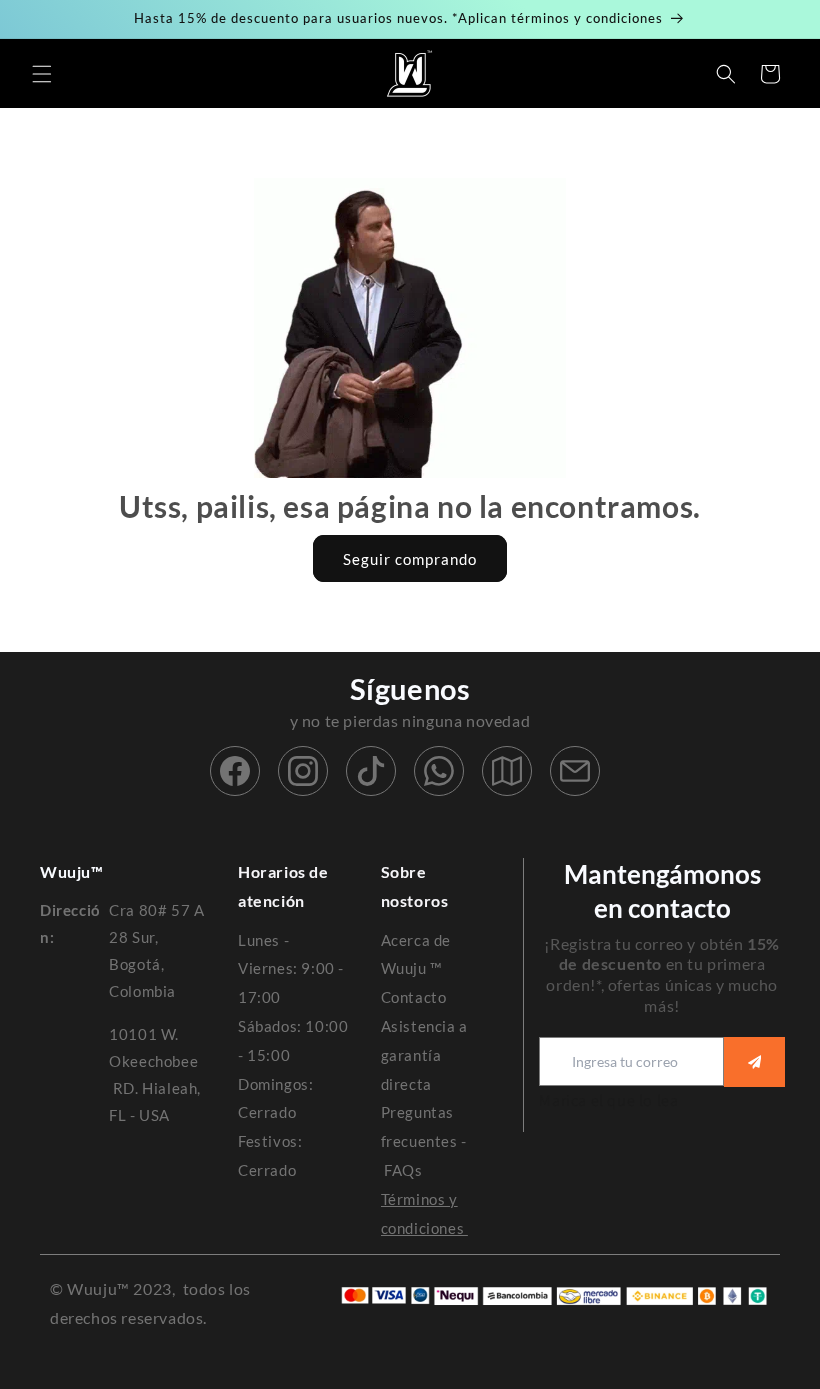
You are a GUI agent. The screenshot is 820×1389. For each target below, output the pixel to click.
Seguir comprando (410, 559)
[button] (42, 74)
